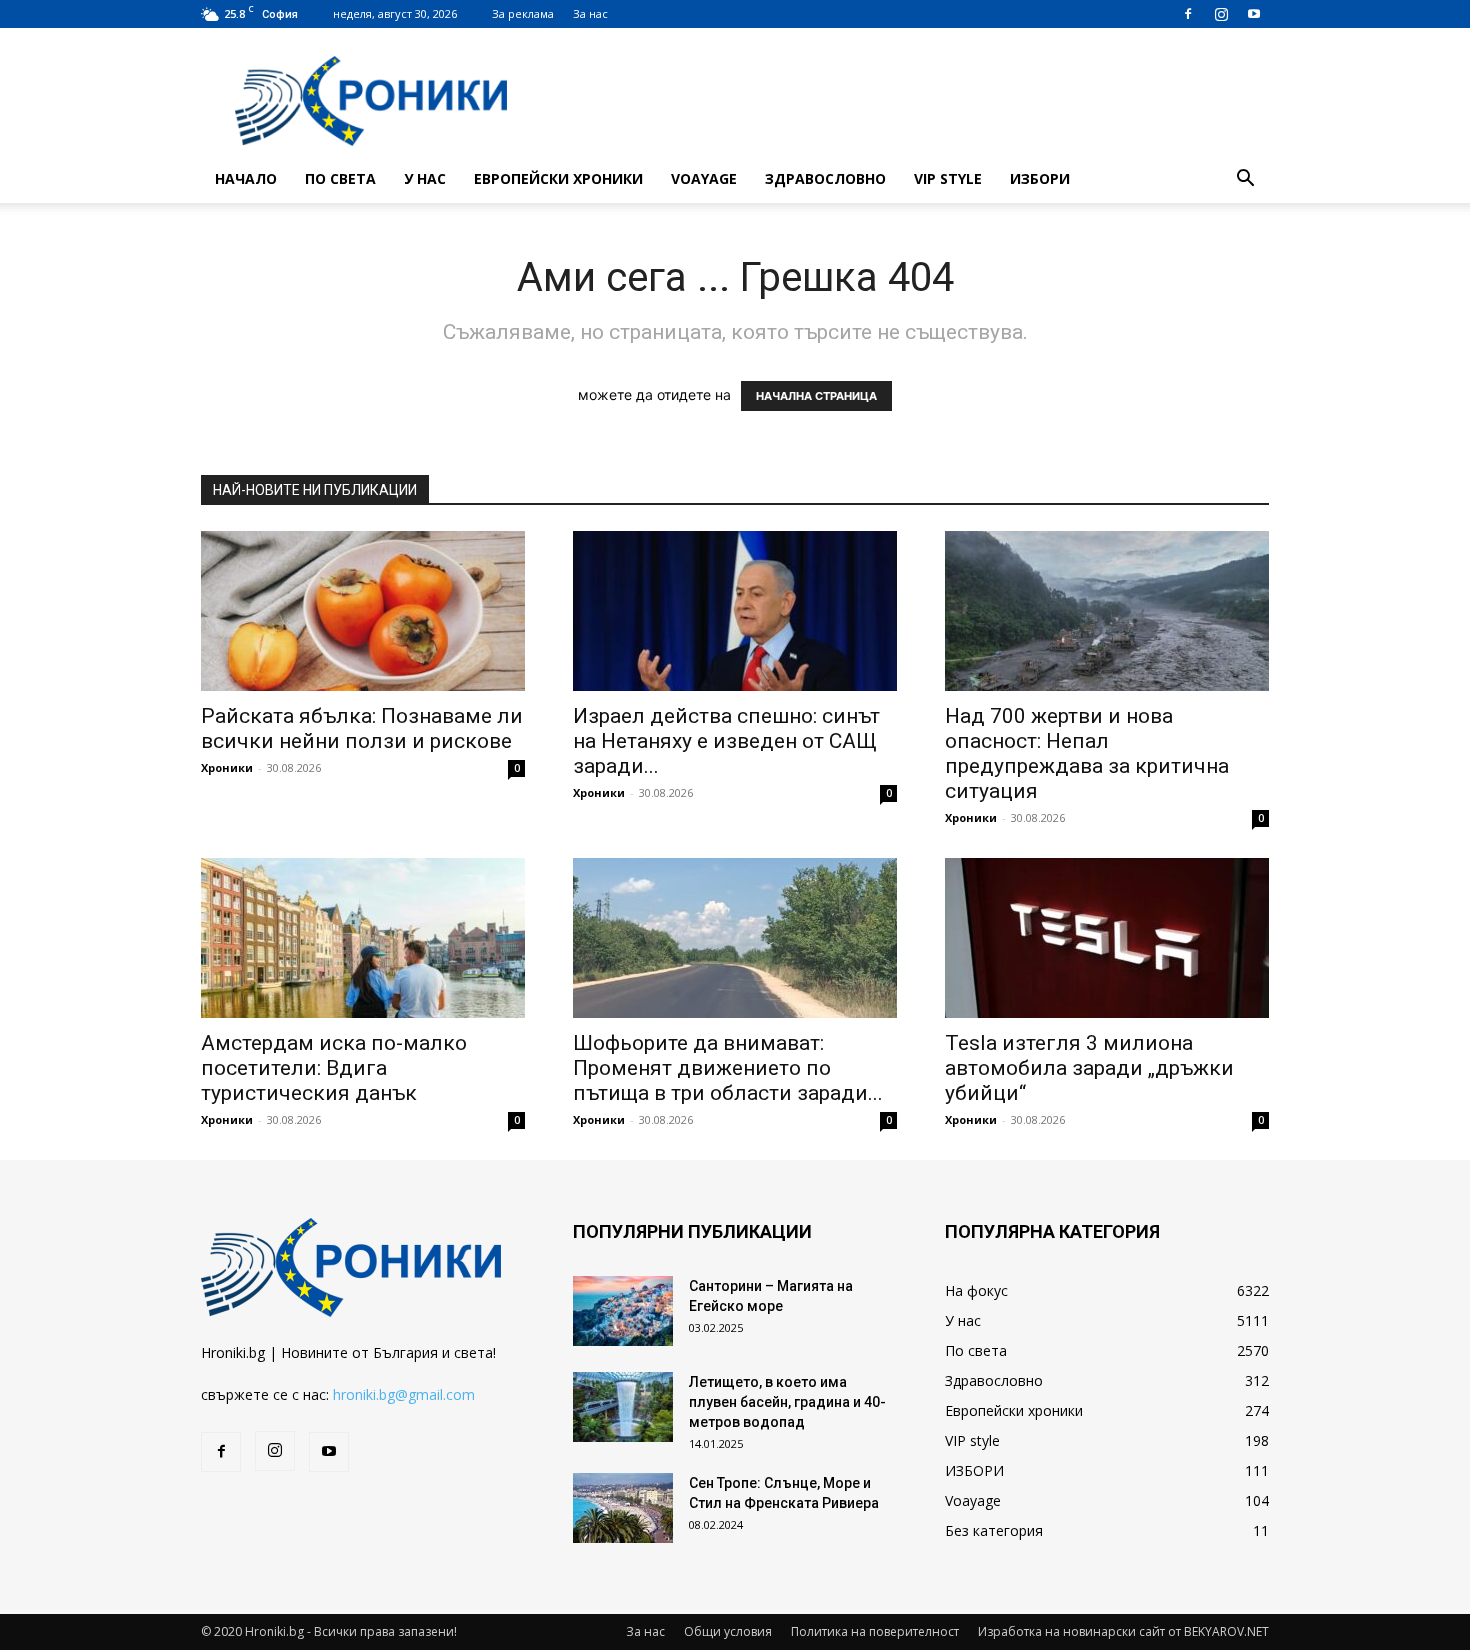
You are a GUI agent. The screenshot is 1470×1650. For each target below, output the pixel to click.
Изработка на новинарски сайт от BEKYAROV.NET (1123, 1631)
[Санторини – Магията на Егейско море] (623, 1311)
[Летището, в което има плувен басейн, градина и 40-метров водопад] (623, 1407)
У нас (425, 178)
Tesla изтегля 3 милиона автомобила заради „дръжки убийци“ (1089, 1068)
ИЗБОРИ (1040, 178)
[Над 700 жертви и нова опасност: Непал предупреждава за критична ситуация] (1107, 611)
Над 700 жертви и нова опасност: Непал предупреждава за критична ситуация (1087, 753)
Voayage (704, 178)
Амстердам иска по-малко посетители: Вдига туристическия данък (334, 1068)
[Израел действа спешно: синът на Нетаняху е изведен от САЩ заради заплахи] (735, 611)
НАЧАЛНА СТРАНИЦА (816, 396)
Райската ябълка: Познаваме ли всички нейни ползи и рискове (362, 728)
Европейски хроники (558, 178)
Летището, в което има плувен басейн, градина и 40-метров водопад (787, 1402)
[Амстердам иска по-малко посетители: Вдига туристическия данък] (363, 938)
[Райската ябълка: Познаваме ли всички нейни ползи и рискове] (363, 611)
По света (340, 178)
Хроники (227, 767)
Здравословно (825, 178)
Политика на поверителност (875, 1631)
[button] (1245, 180)
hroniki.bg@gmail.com (404, 1394)
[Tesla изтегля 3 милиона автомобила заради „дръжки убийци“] (1107, 938)
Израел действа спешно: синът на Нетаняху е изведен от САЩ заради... (726, 741)
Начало (246, 178)
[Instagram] (1221, 14)
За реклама (523, 13)
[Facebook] (1188, 14)
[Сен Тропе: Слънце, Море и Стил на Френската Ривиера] (623, 1508)
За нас (590, 13)
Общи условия (728, 1631)
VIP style (948, 178)
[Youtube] (1254, 14)
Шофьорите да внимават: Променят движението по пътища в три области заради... (728, 1068)
